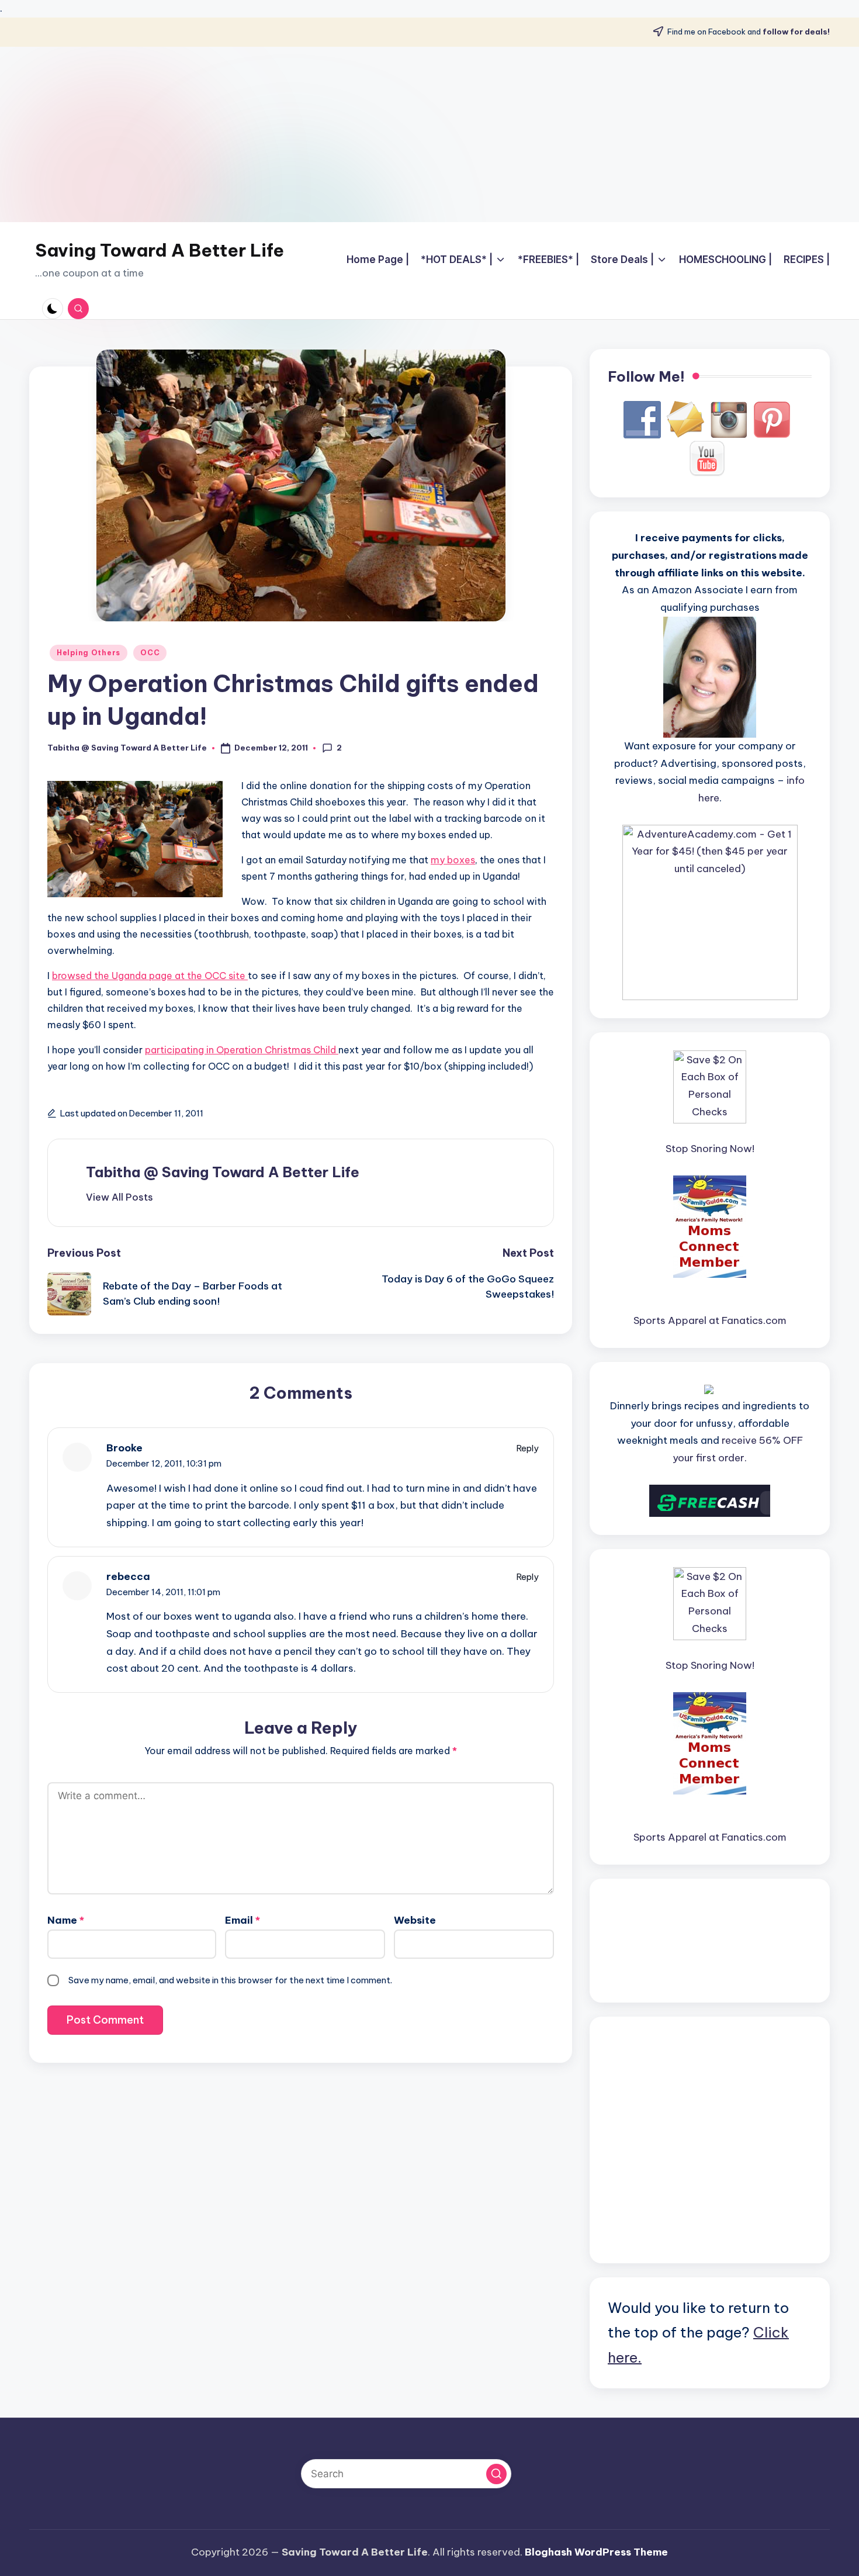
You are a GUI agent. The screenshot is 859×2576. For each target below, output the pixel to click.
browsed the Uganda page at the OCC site (150, 976)
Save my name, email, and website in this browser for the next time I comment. (230, 1980)
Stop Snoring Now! (710, 1149)
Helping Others (89, 653)
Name (66, 1920)
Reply (528, 1448)
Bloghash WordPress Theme (596, 2552)
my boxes (453, 860)
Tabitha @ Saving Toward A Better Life (223, 1172)
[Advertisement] (430, 134)
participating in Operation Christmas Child (242, 1050)
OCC (150, 653)
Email (243, 1920)
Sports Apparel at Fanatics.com (710, 1320)
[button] (120, 1197)
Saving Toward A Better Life (160, 250)
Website (415, 1920)
